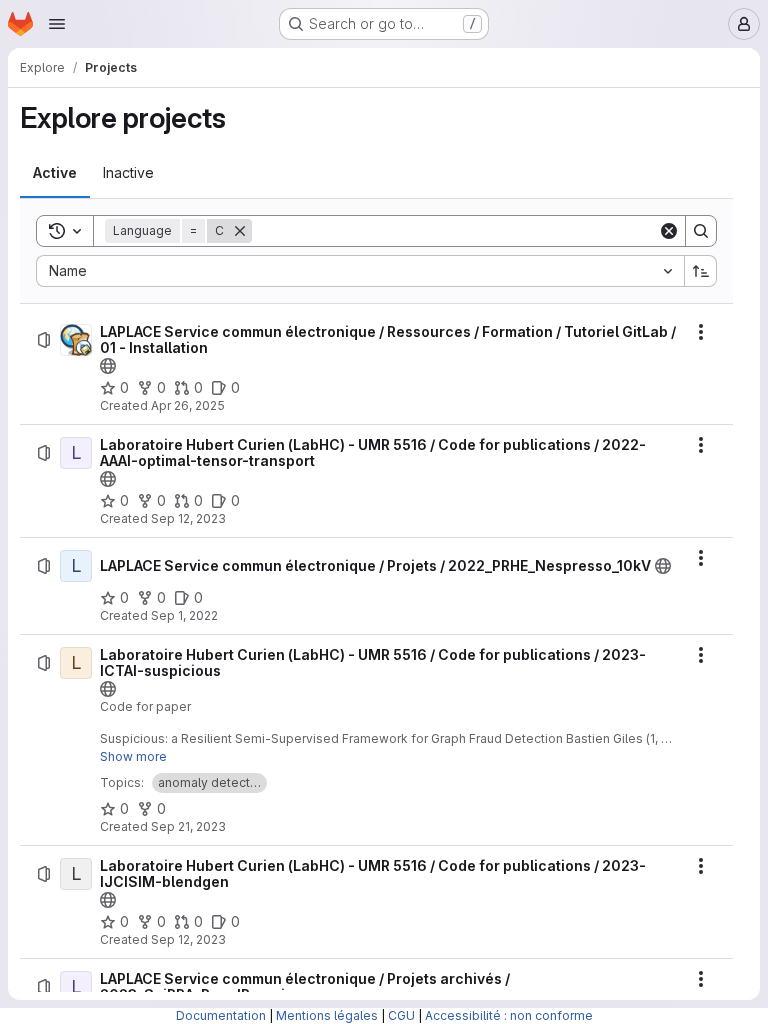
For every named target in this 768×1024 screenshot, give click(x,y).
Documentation (221, 1015)
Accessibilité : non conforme (509, 1015)
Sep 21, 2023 (188, 826)
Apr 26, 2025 (188, 405)
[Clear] (669, 231)
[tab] (55, 173)
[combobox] (360, 271)
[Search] (701, 231)
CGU (401, 1015)
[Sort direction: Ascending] (701, 271)
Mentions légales (327, 1015)
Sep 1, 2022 (184, 615)
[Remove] (240, 231)
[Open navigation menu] (57, 24)
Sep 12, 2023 (188, 518)
